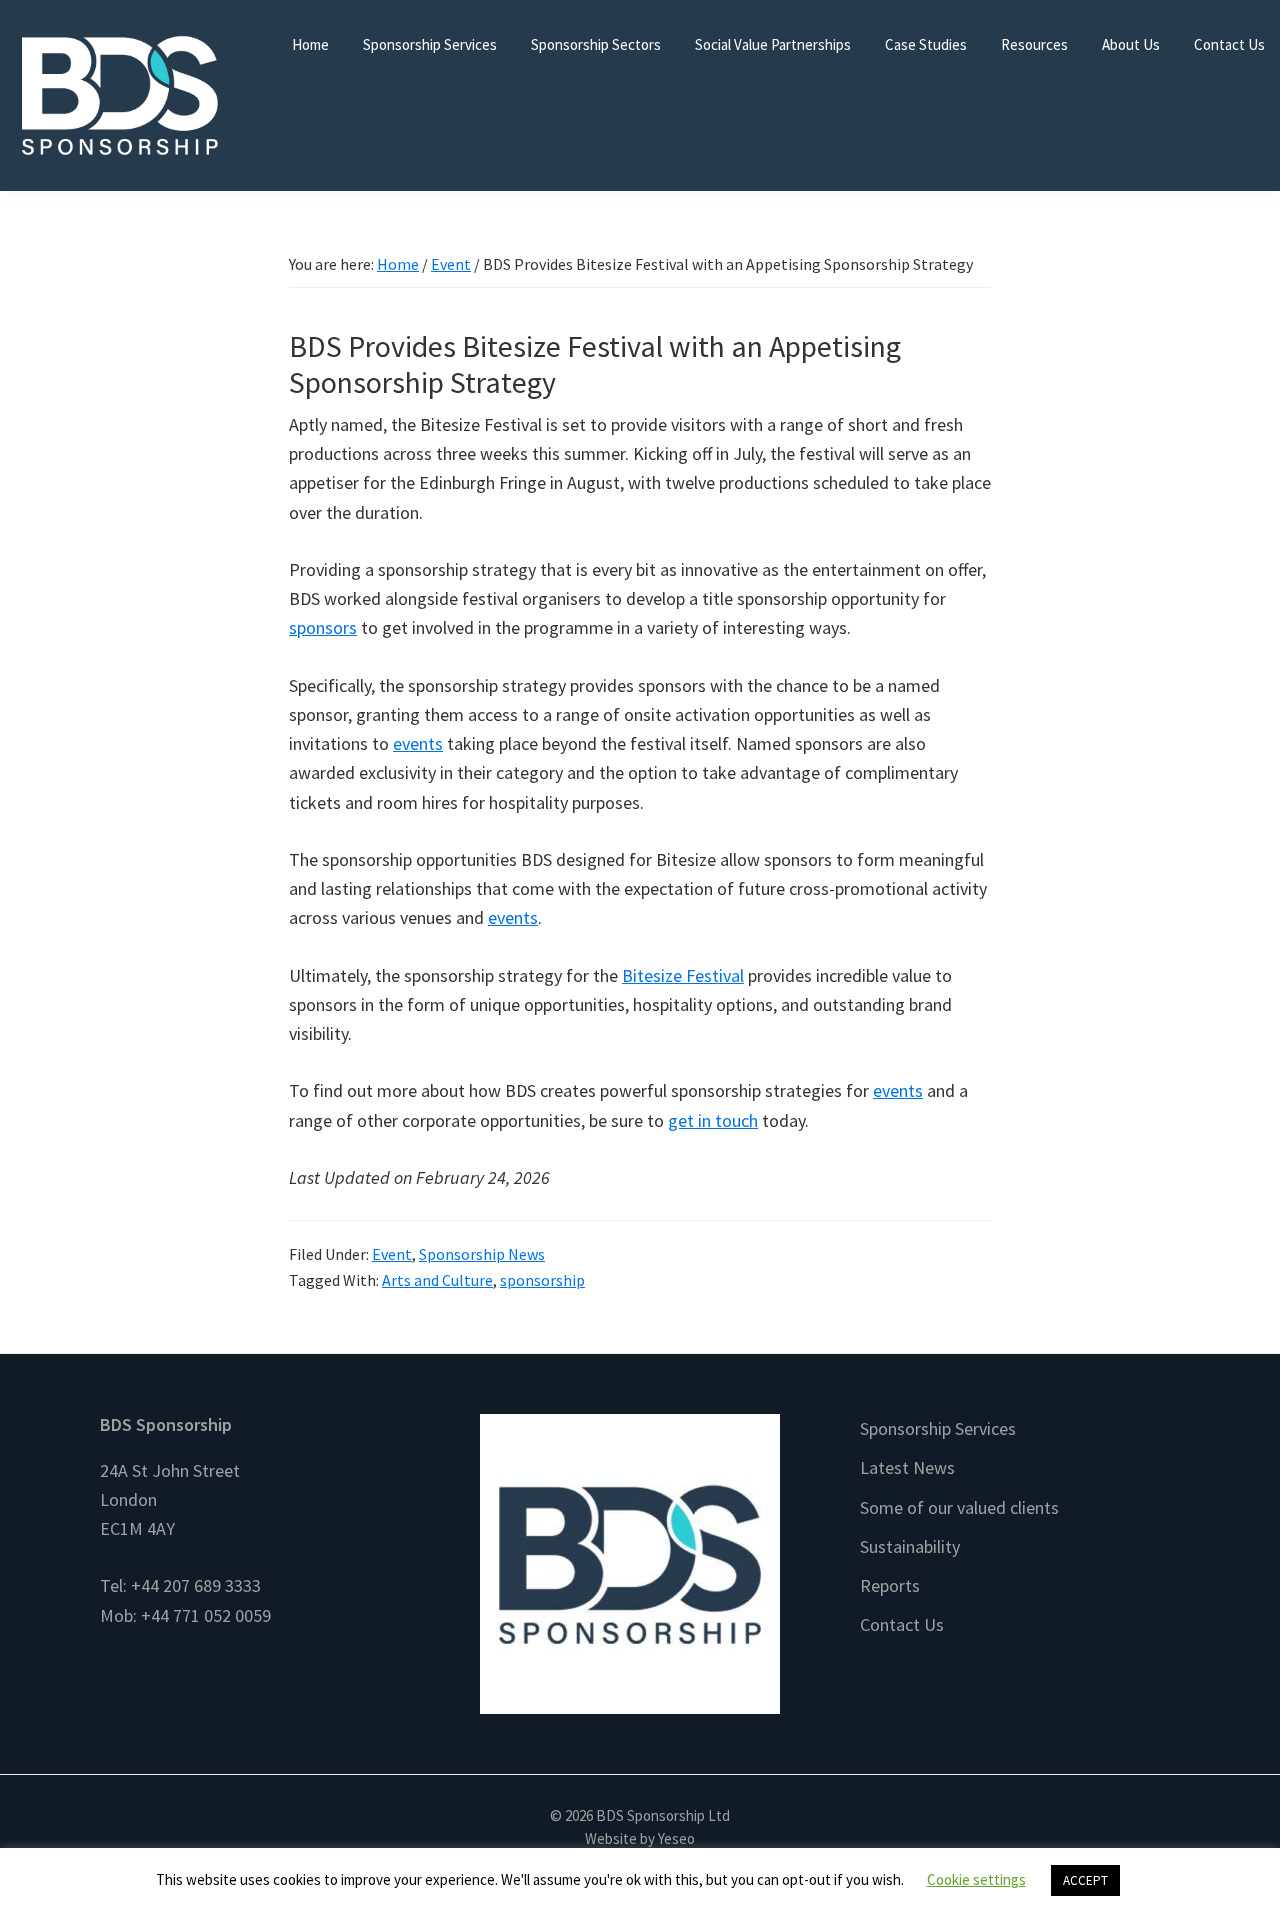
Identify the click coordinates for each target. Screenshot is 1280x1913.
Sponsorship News (482, 1254)
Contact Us (902, 1624)
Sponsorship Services (938, 1428)
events (418, 743)
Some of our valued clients (959, 1507)
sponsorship (542, 1280)
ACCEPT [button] (1085, 1880)
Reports (890, 1585)
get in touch (713, 1120)
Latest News (907, 1467)
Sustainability (910, 1546)
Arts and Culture (437, 1280)
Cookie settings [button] (976, 1879)
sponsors (323, 627)
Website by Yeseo (640, 1838)
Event (392, 1254)
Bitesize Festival (683, 975)
